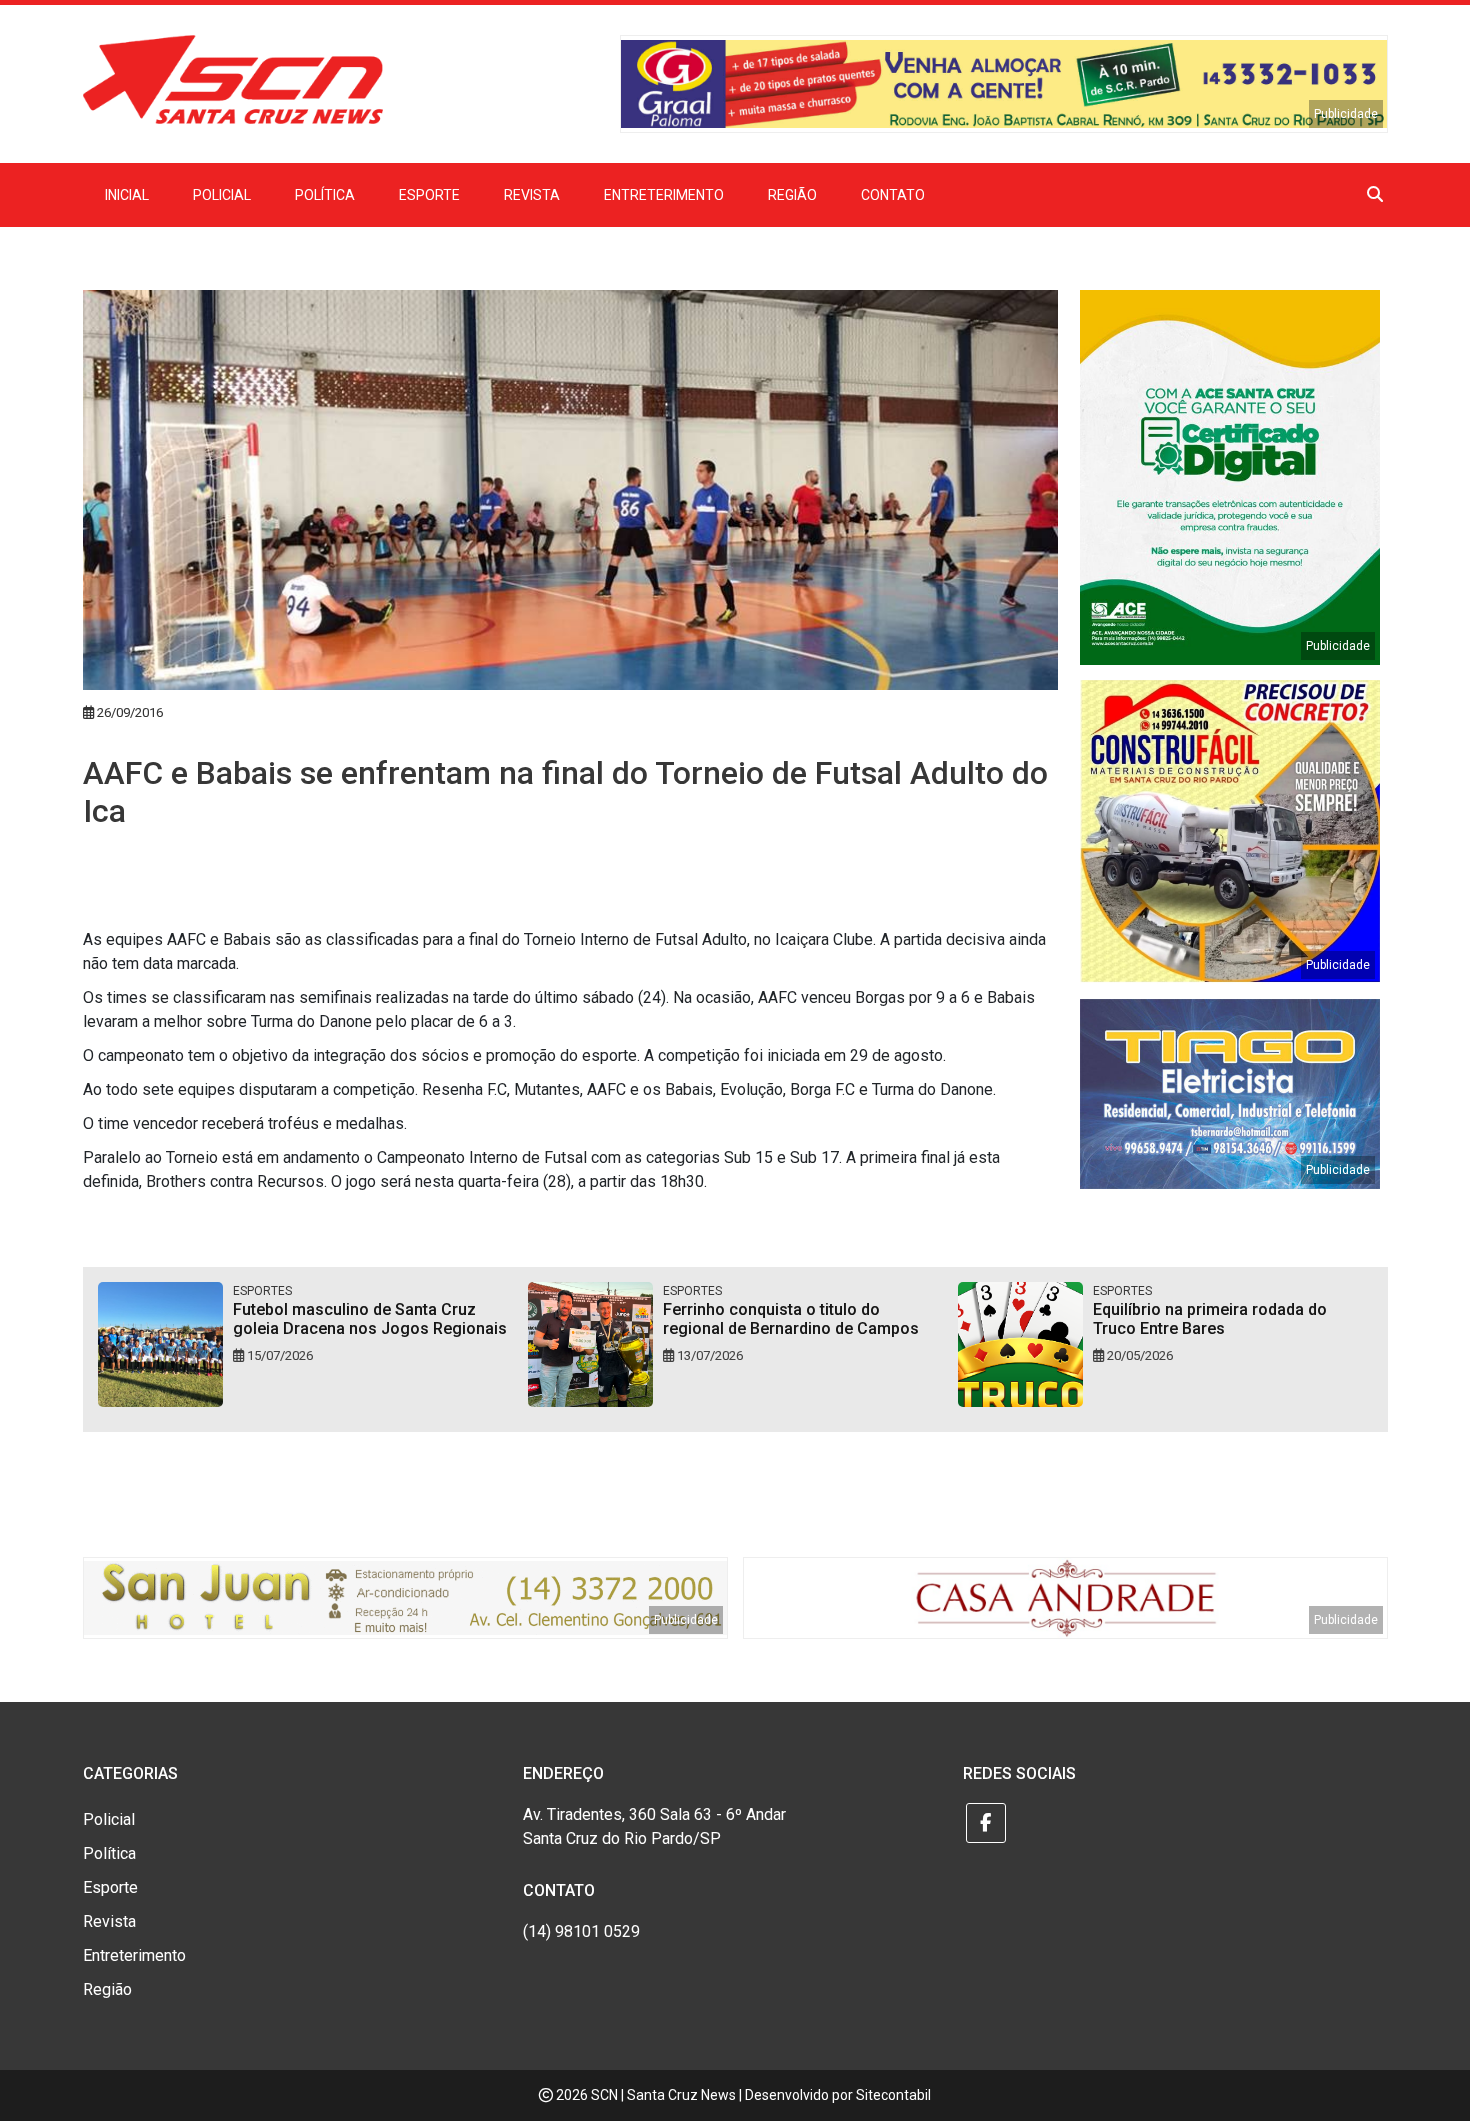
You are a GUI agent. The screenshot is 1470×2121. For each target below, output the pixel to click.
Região (792, 195)
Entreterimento (664, 195)
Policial (222, 195)
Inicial (127, 195)
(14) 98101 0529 (581, 1931)
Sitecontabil (893, 2095)
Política (325, 195)
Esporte (429, 195)
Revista (532, 195)
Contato (893, 195)
